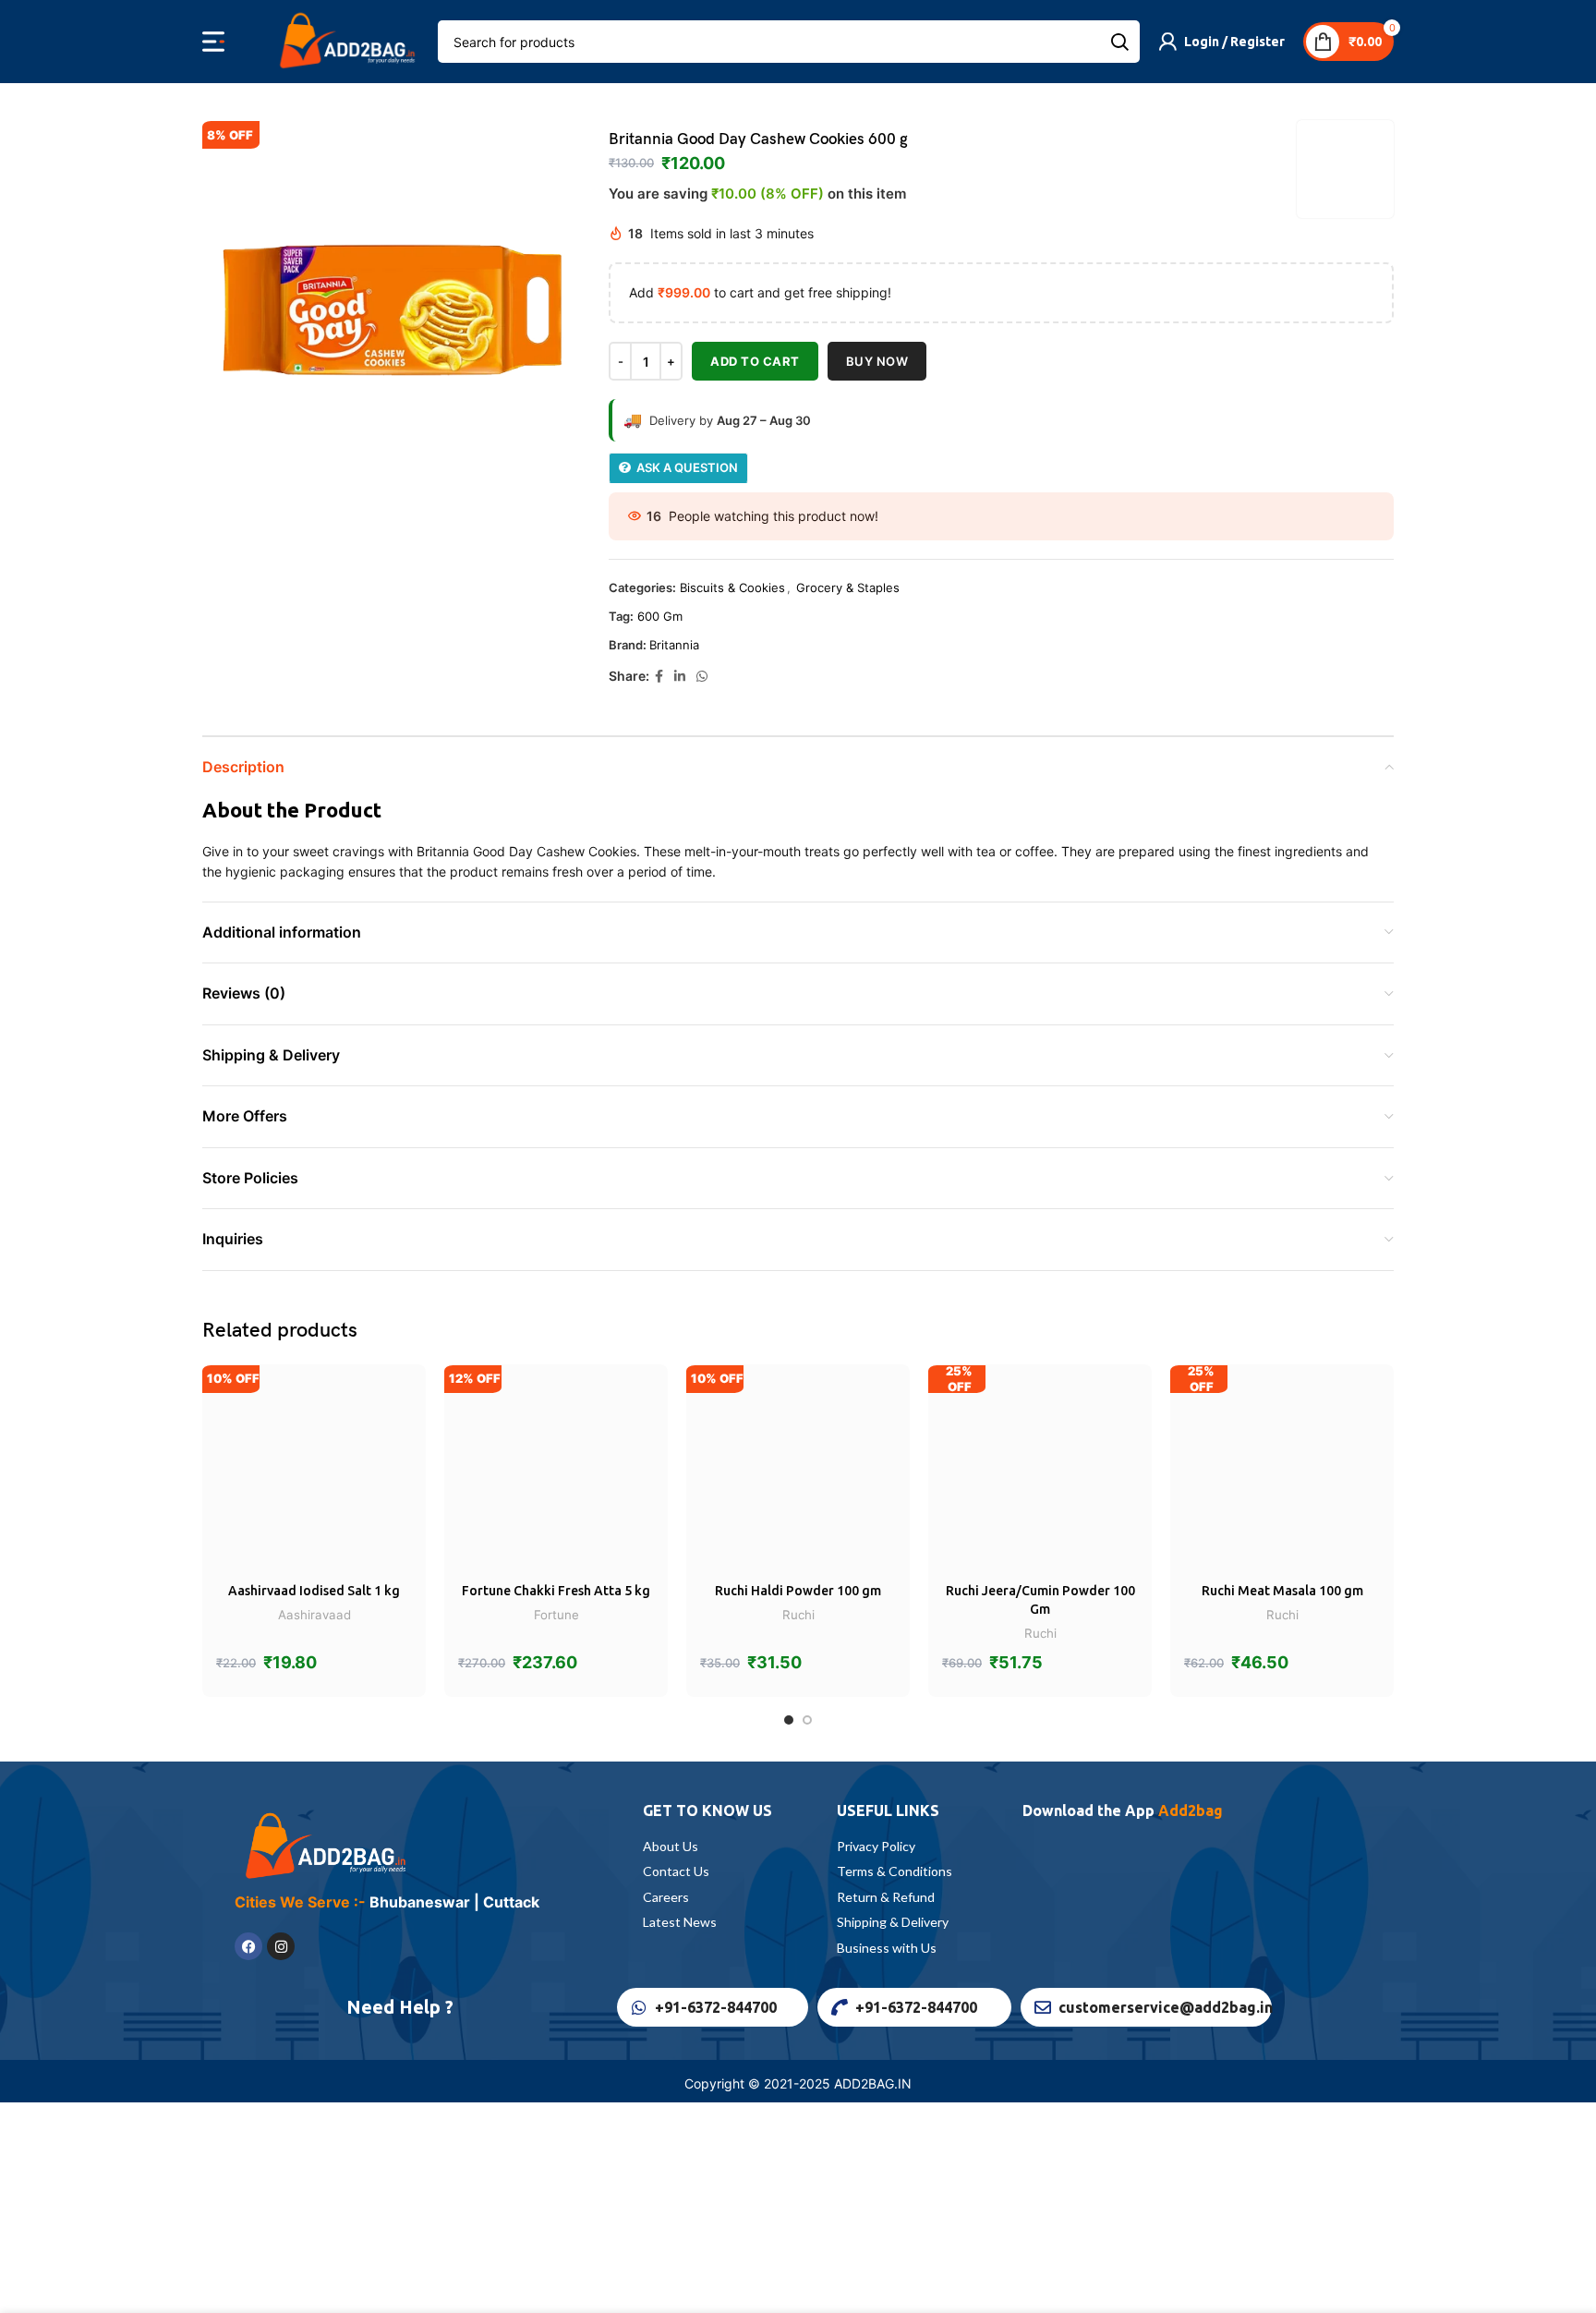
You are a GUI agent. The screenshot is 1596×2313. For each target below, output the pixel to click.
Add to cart (755, 361)
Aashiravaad (314, 1615)
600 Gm (660, 616)
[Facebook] (248, 1946)
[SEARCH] (1118, 42)
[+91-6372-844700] (639, 2007)
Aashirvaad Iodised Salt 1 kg (314, 1591)
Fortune (556, 1615)
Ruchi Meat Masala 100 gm (1282, 1591)
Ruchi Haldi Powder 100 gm (798, 1591)
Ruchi (798, 1615)
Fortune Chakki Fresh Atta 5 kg (556, 1591)
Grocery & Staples (848, 587)
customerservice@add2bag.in (1166, 2007)
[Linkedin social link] (680, 677)
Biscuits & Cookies (732, 587)
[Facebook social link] (659, 677)
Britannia (674, 645)
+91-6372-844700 (716, 2007)
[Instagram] (281, 1946)
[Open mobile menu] (213, 42)
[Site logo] (345, 40)
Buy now (877, 361)
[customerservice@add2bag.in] (1043, 2007)
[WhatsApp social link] (702, 677)
